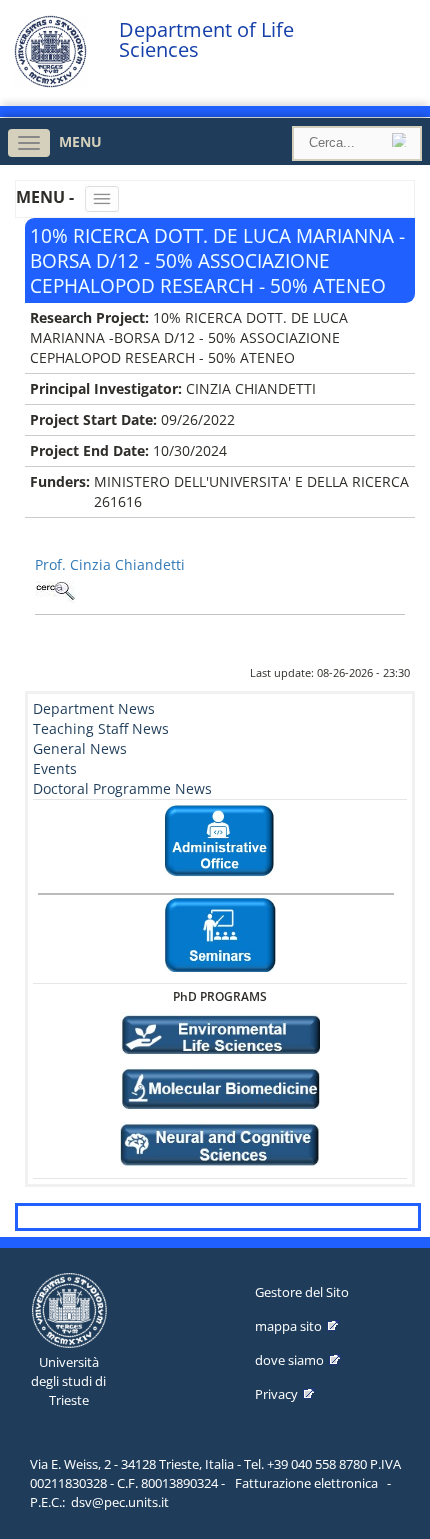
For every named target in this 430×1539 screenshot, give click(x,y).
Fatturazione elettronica (306, 1483)
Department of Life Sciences (206, 40)
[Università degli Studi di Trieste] (50, 82)
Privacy (276, 1394)
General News (80, 748)
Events (55, 768)
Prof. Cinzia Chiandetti (110, 564)
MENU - (47, 197)
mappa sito (288, 1326)
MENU (80, 141)
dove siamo (289, 1360)
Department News (94, 708)
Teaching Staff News (101, 728)
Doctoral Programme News (122, 788)
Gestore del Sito (302, 1292)
